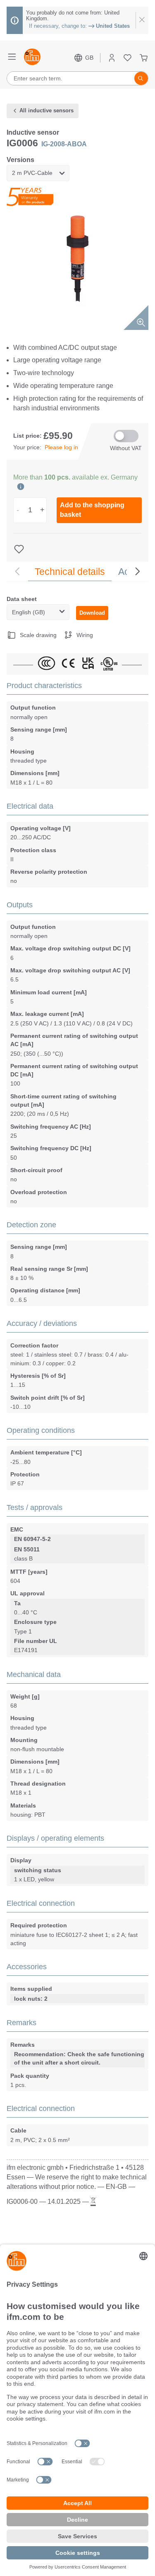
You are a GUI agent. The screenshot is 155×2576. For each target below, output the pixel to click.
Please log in (61, 447)
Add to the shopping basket (92, 510)
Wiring (85, 635)
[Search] (141, 78)
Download (92, 613)
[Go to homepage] (32, 58)
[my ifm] (112, 58)
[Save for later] (20, 549)
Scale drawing (38, 635)
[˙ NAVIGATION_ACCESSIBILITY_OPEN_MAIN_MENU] (12, 58)
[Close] (142, 20)
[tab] (70, 572)
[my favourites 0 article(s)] (128, 58)
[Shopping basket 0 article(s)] (144, 58)
